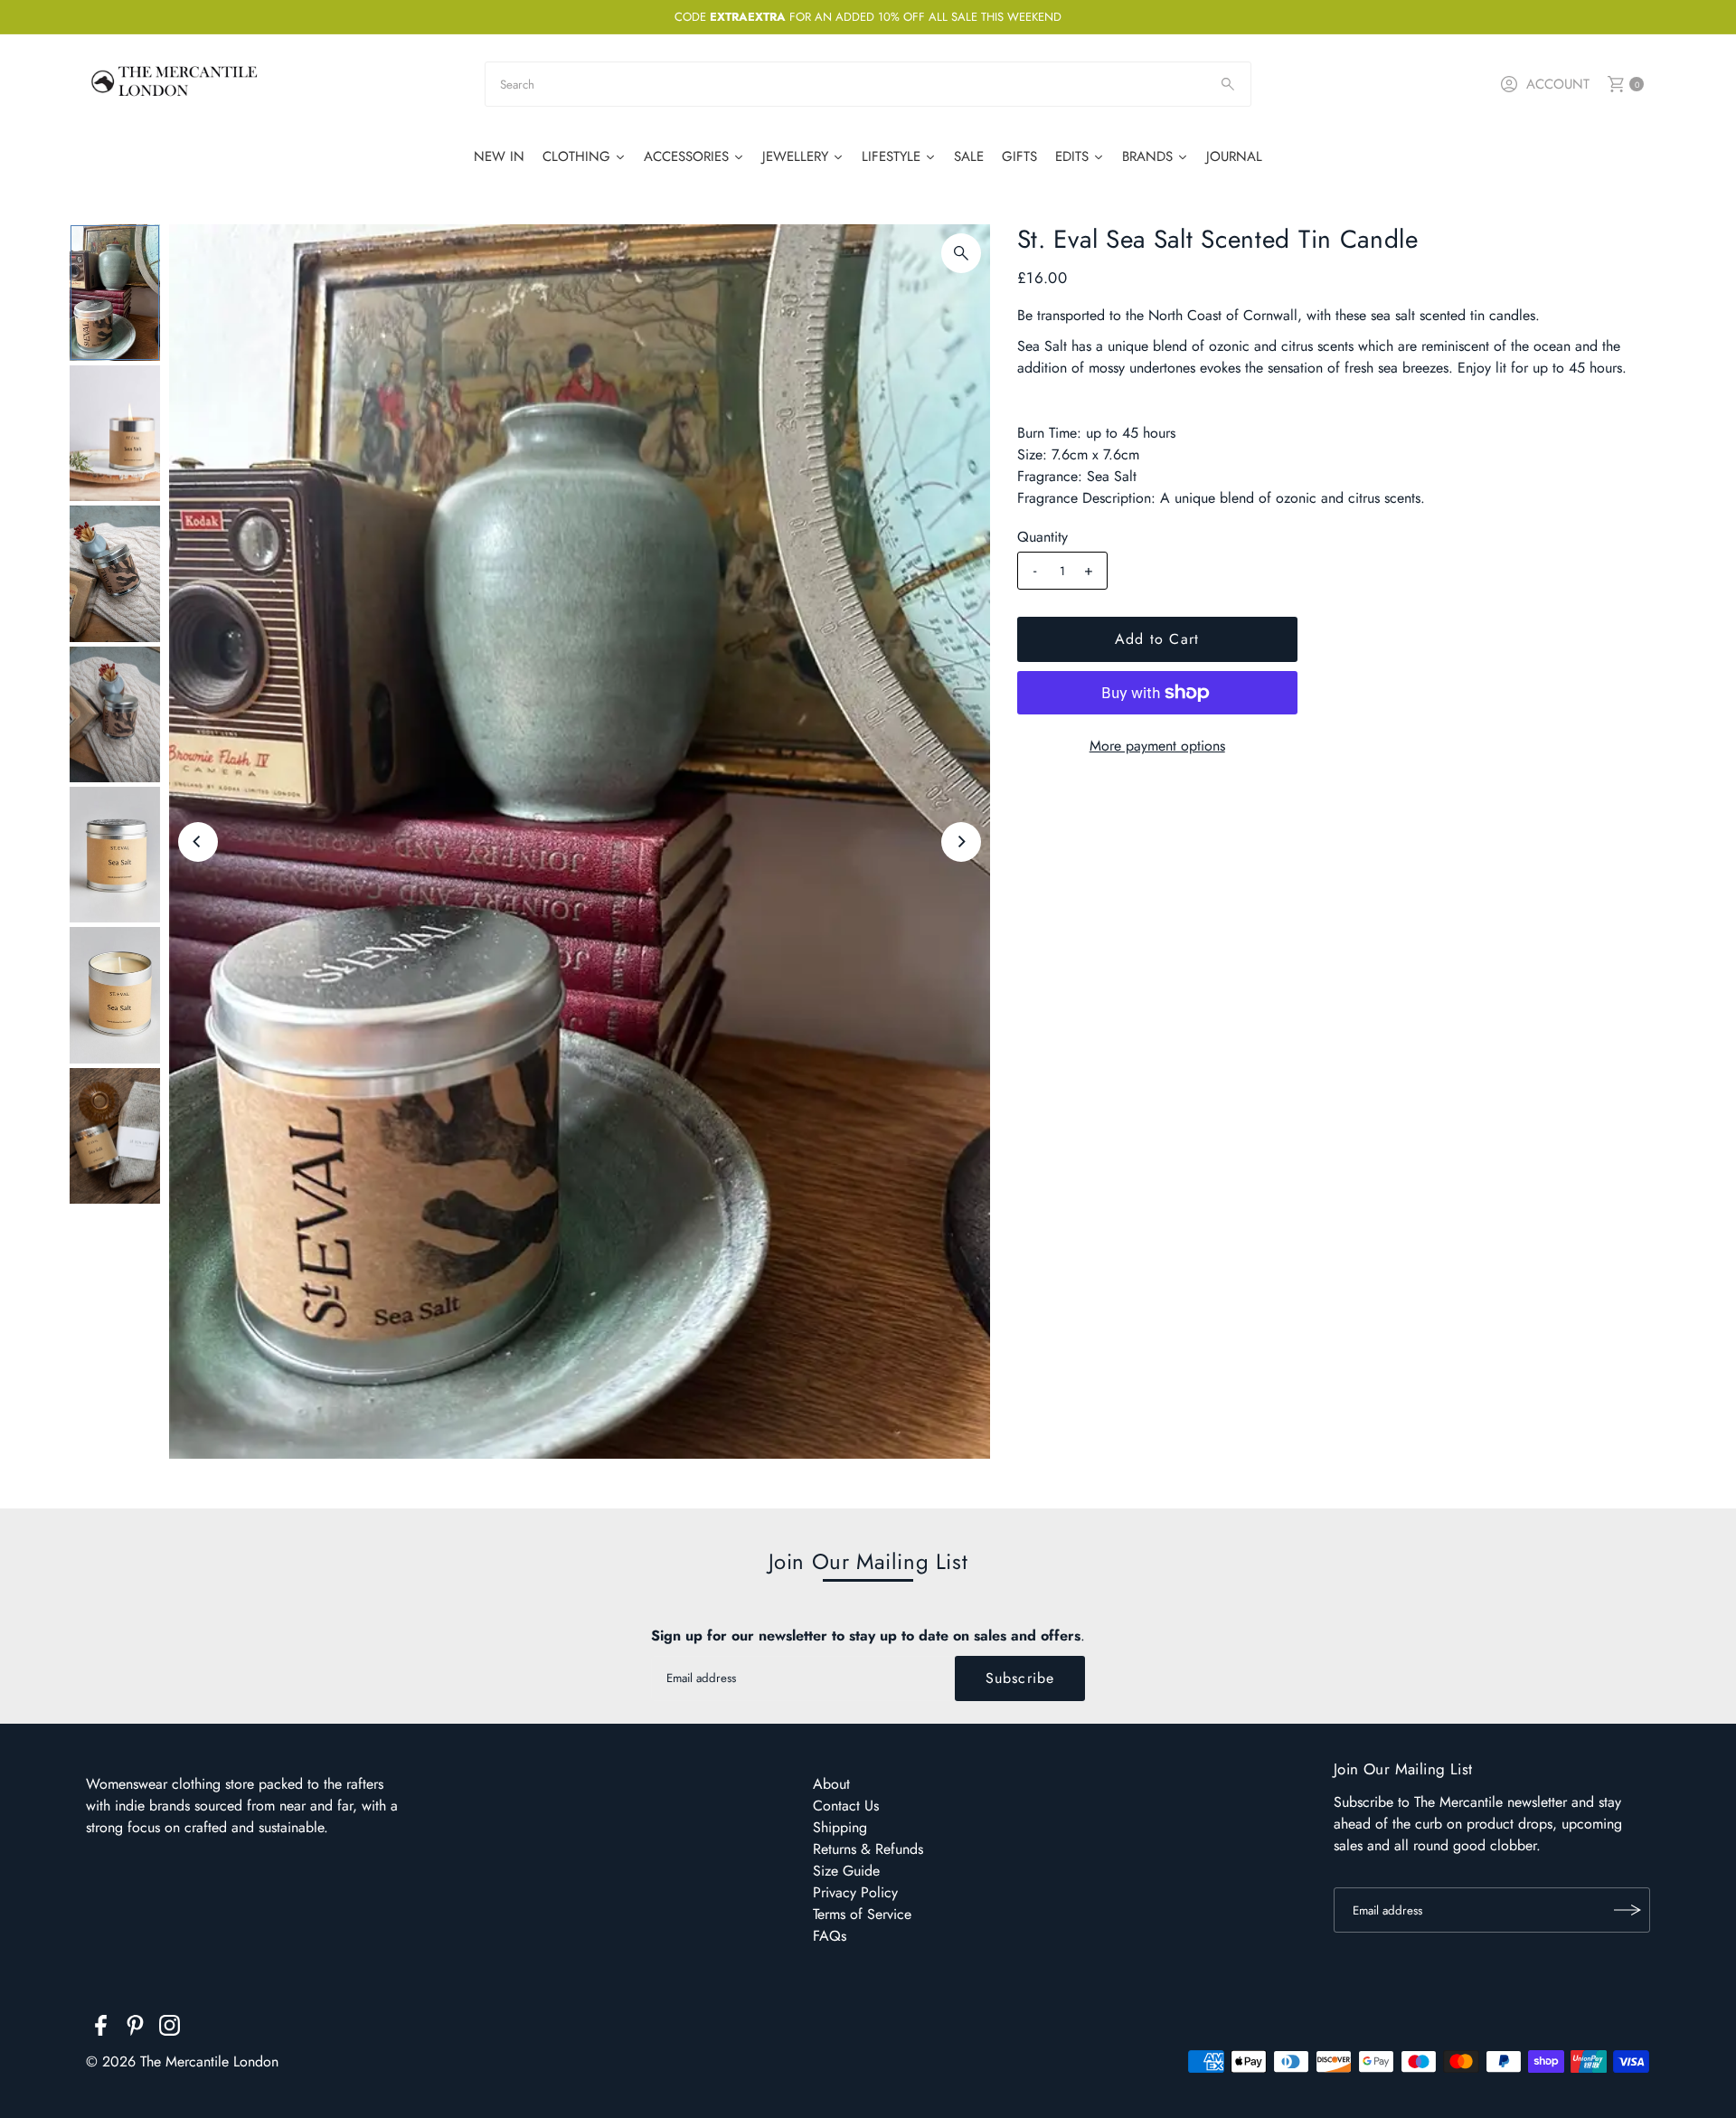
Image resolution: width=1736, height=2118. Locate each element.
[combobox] (868, 84)
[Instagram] (170, 2028)
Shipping (840, 1827)
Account (1558, 84)
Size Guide (846, 1871)
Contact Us (846, 1806)
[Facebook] (101, 2028)
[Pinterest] (135, 2028)
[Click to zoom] (961, 253)
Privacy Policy (855, 1892)
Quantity (1043, 537)
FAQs (830, 1936)
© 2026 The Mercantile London (182, 2061)
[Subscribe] (1627, 1910)
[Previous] (198, 842)
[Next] (961, 842)
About (831, 1784)
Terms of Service (862, 1914)
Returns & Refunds (868, 1849)
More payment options (1157, 746)
